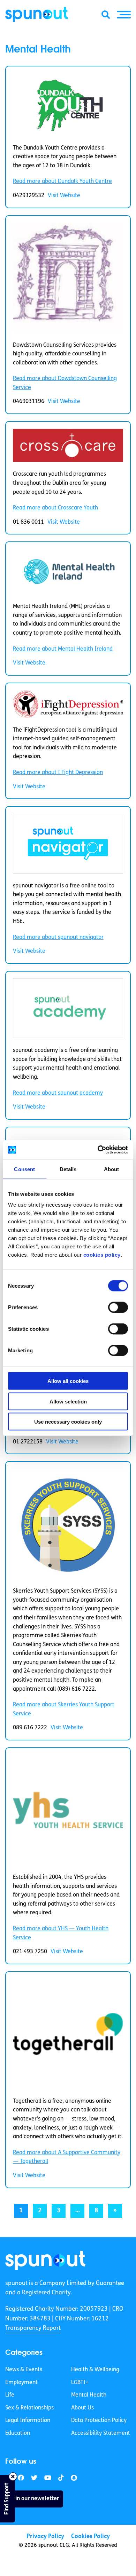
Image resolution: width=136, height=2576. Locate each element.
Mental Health (89, 2395)
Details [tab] (68, 1169)
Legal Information (28, 2421)
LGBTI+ (80, 2382)
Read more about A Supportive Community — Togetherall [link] (67, 2157)
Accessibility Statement (101, 2433)
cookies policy (102, 1255)
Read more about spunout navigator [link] (58, 937)
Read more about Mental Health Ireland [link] (63, 649)
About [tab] (112, 1169)
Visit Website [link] (64, 196)
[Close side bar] (13, 2477)
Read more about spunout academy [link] (58, 1093)
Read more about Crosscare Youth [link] (55, 508)
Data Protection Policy (99, 2421)
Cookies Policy (90, 2537)
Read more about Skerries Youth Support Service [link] (64, 1709)
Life (10, 2395)
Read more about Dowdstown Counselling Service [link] (65, 383)
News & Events (24, 2370)
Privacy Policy (45, 2537)
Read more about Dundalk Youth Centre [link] (62, 182)
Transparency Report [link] (33, 2328)
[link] (45, 2260)
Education (18, 2433)
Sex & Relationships (29, 2408)
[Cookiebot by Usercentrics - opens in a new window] (98, 1150)
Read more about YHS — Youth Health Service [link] (61, 1933)
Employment (21, 2382)
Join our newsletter (34, 2498)
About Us (82, 2408)
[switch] (118, 1307)
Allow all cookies (68, 1381)
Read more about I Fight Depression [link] (58, 773)
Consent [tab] (24, 1169)
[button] (124, 15)
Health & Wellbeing (95, 2370)
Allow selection (68, 1401)
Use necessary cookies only (68, 1422)
